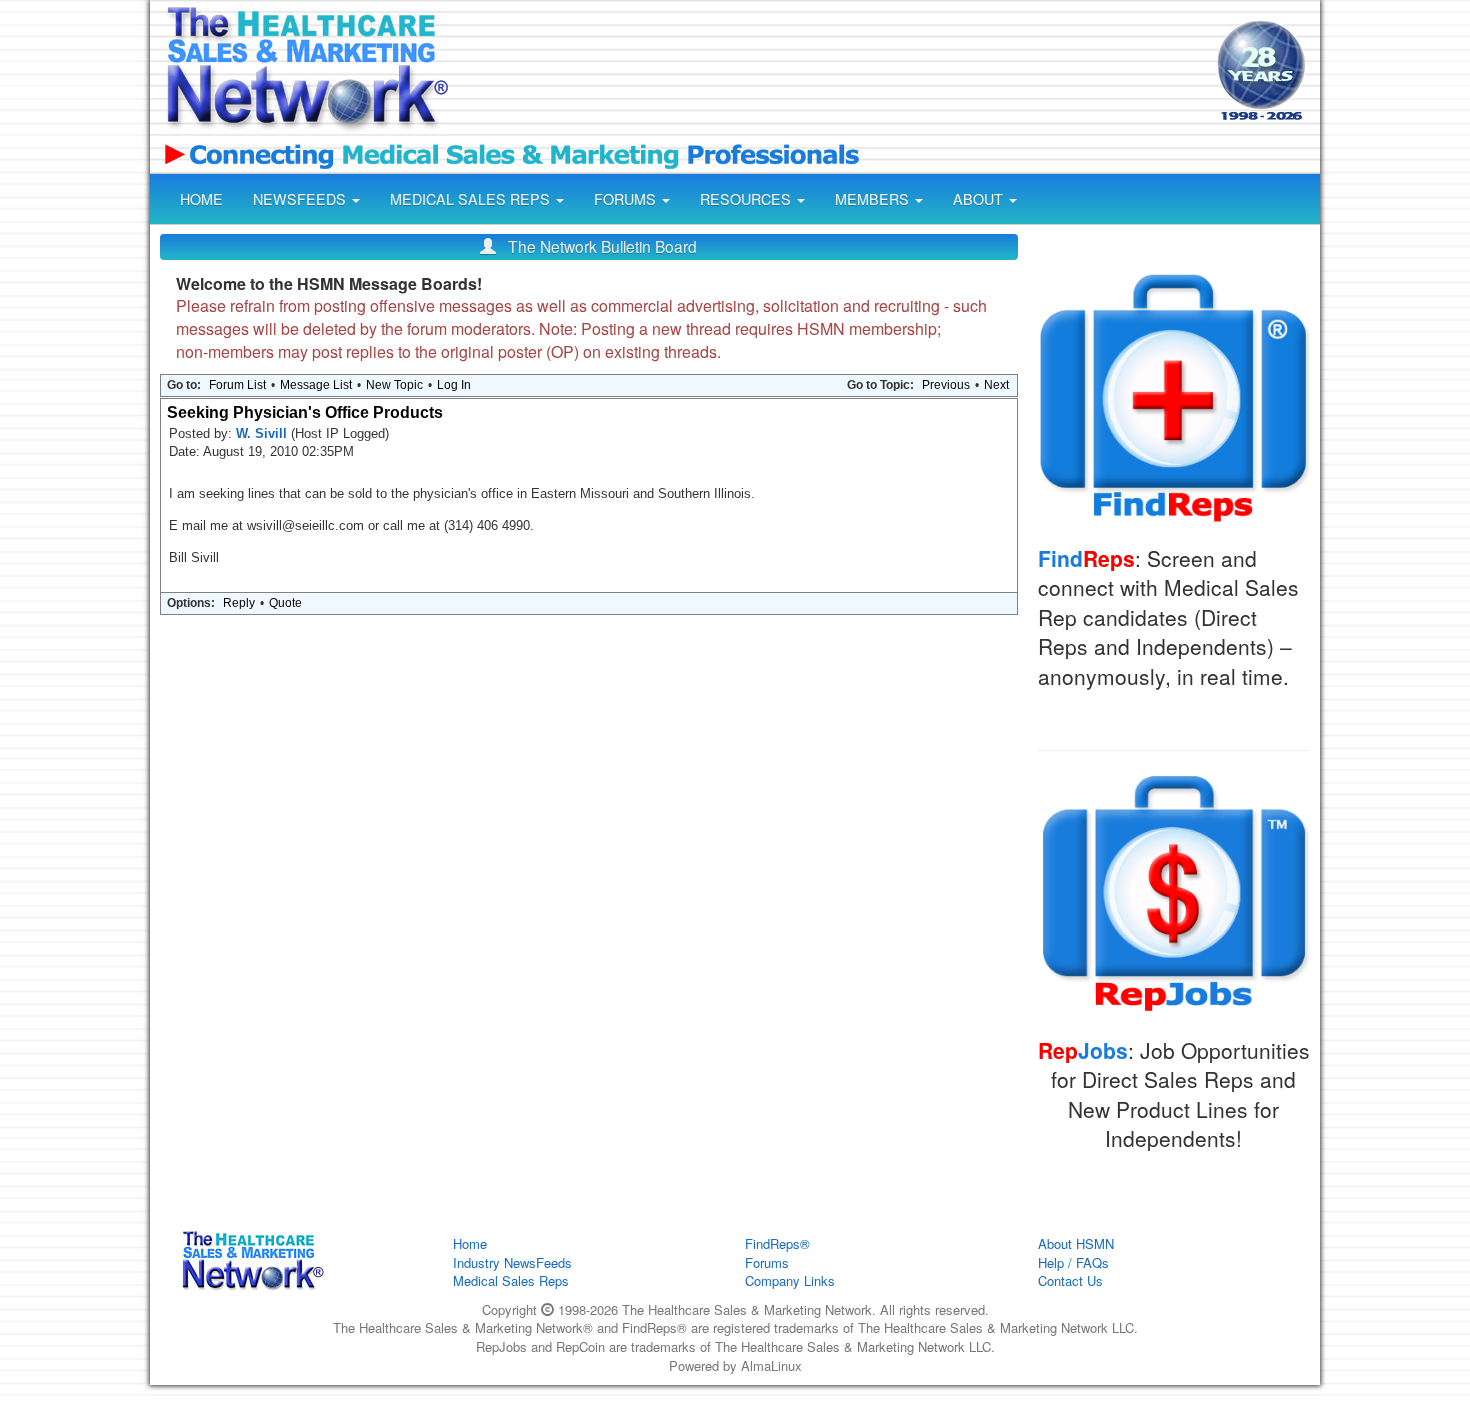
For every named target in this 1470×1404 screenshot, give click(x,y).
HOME (201, 199)
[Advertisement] (831, 73)
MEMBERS (874, 199)
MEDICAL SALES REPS (472, 199)
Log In (454, 385)
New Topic (394, 385)
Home (470, 1243)
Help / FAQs (1073, 1262)
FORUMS (627, 199)
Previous (946, 385)
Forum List (237, 385)
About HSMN (1076, 1243)
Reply (239, 603)
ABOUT (980, 199)
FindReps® (777, 1243)
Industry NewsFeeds (512, 1262)
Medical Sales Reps (511, 1280)
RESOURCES (747, 199)
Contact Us (1070, 1280)
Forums (767, 1262)
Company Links (790, 1280)
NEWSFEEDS (301, 199)
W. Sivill (263, 433)
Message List (316, 385)
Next (996, 385)
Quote (285, 603)
